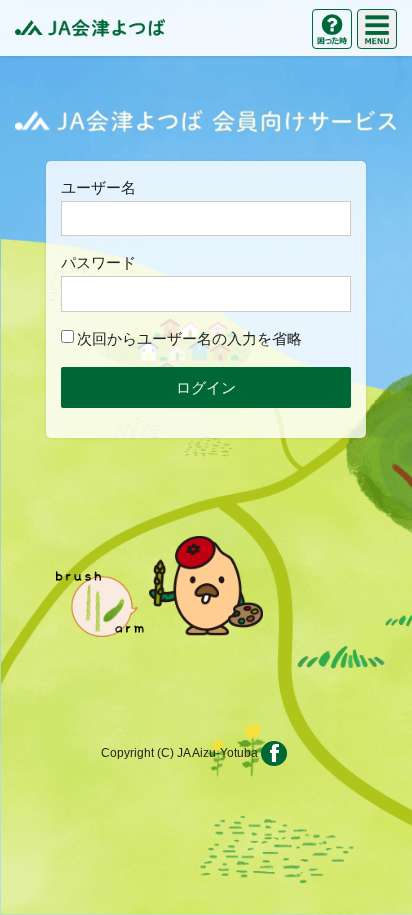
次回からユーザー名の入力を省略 (189, 338)
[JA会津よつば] (90, 28)
